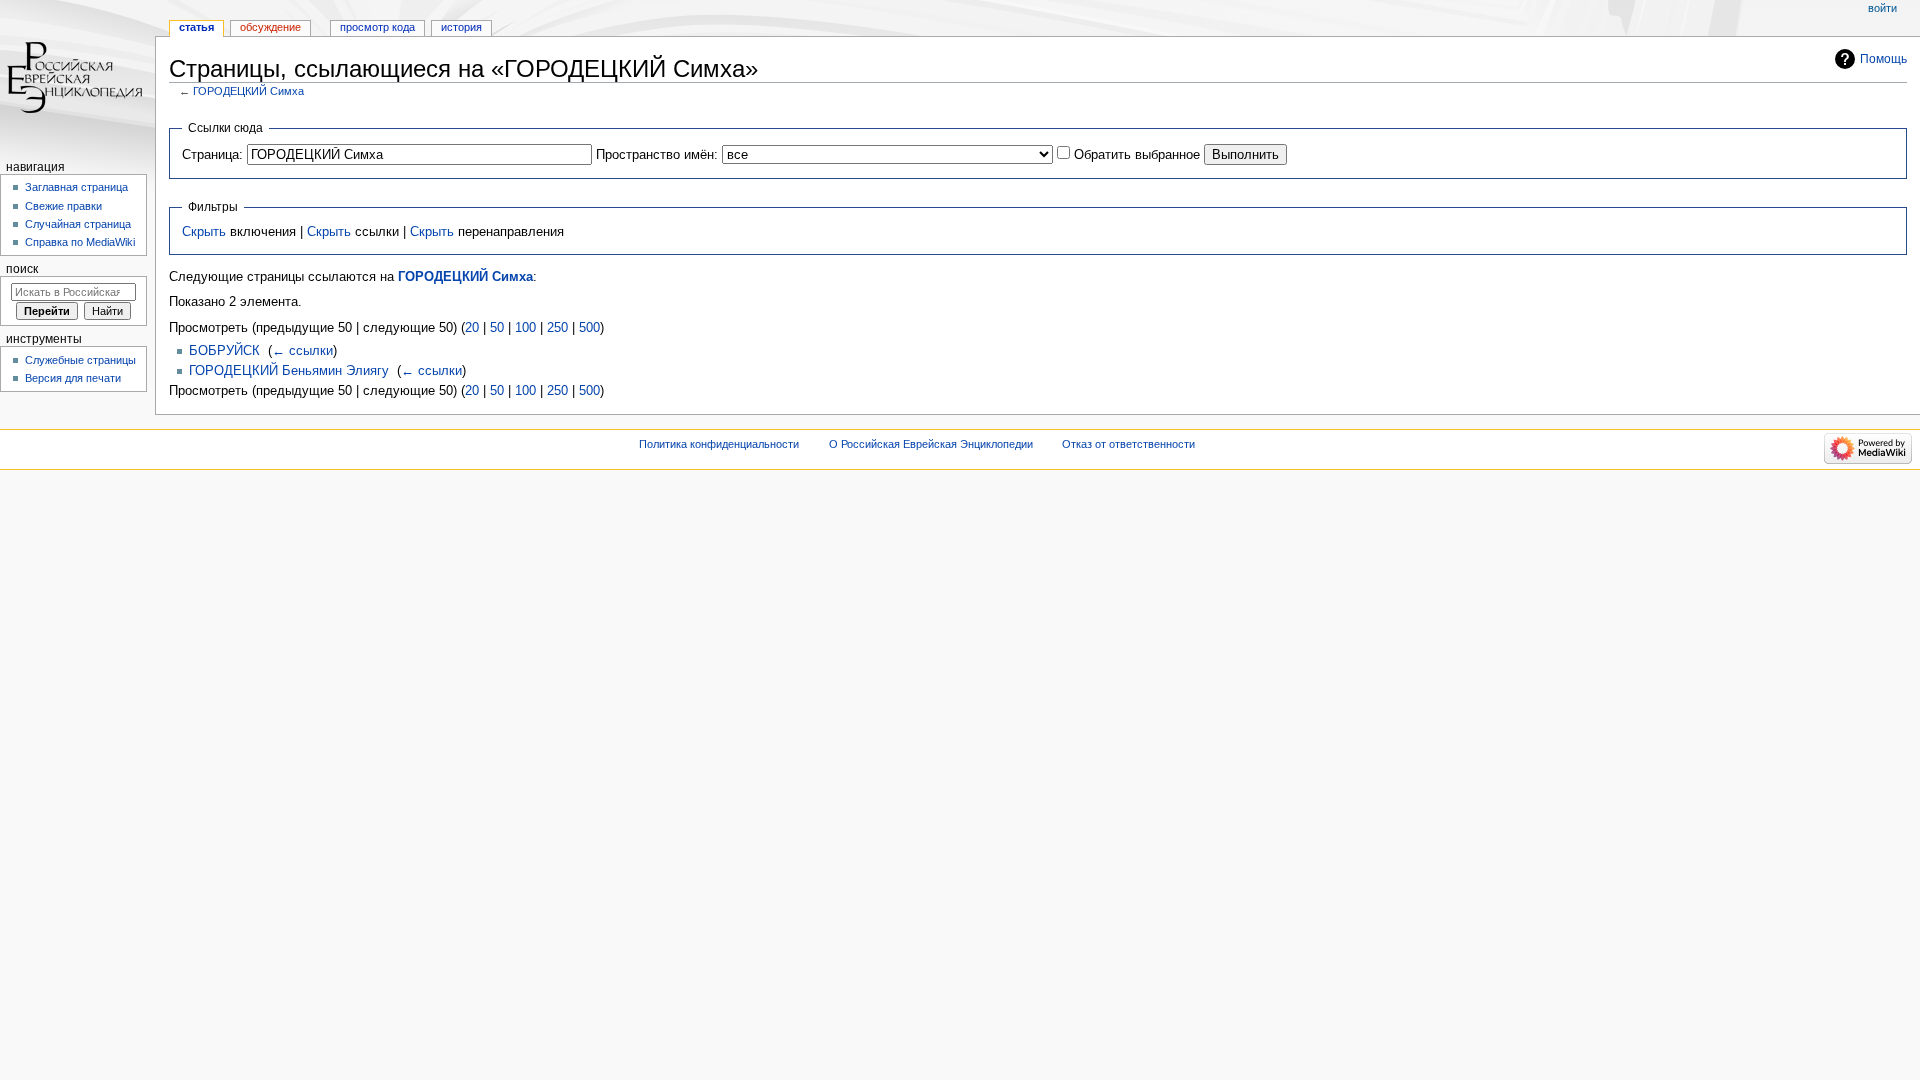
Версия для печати (73, 378)
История (461, 27)
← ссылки (302, 351)
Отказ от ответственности (1128, 444)
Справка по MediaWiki (80, 242)
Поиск (22, 269)
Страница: (212, 155)
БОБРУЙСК (224, 351)
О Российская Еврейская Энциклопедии (931, 444)
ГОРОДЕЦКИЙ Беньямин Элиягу (289, 371)
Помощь (1883, 59)
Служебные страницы (80, 360)
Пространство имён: (657, 155)
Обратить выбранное (1137, 155)
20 (472, 328)
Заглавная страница (76, 187)
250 (557, 328)
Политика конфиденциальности (719, 444)
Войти (1882, 8)
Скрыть (204, 232)
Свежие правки (63, 206)
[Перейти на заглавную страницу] (77, 77)
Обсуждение (270, 27)
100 (525, 328)
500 (589, 328)
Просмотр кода (377, 27)
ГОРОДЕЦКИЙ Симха (248, 91)
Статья (196, 27)
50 (497, 328)
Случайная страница (78, 224)
